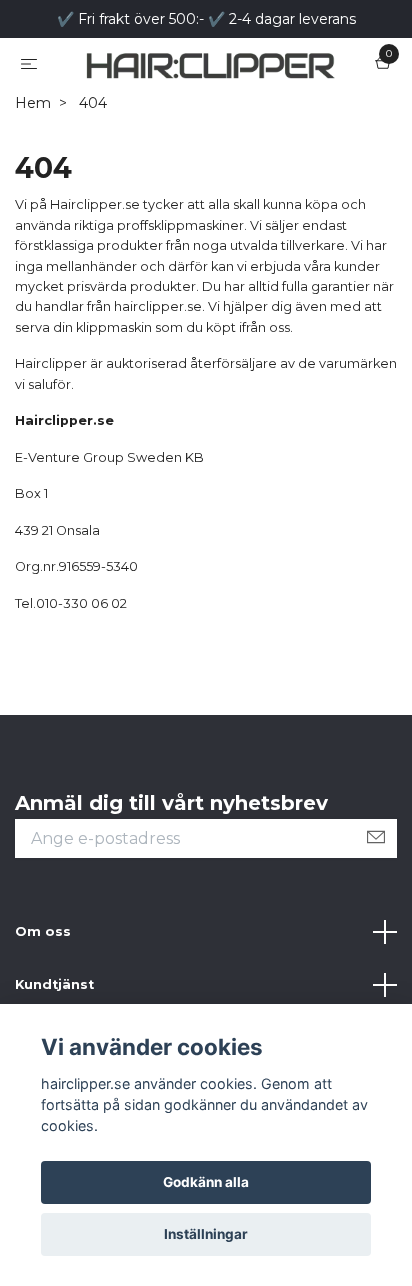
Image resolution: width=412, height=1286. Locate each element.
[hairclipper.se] (206, 94)
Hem (33, 162)
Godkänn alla (206, 1182)
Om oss (43, 990)
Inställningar (206, 1234)
